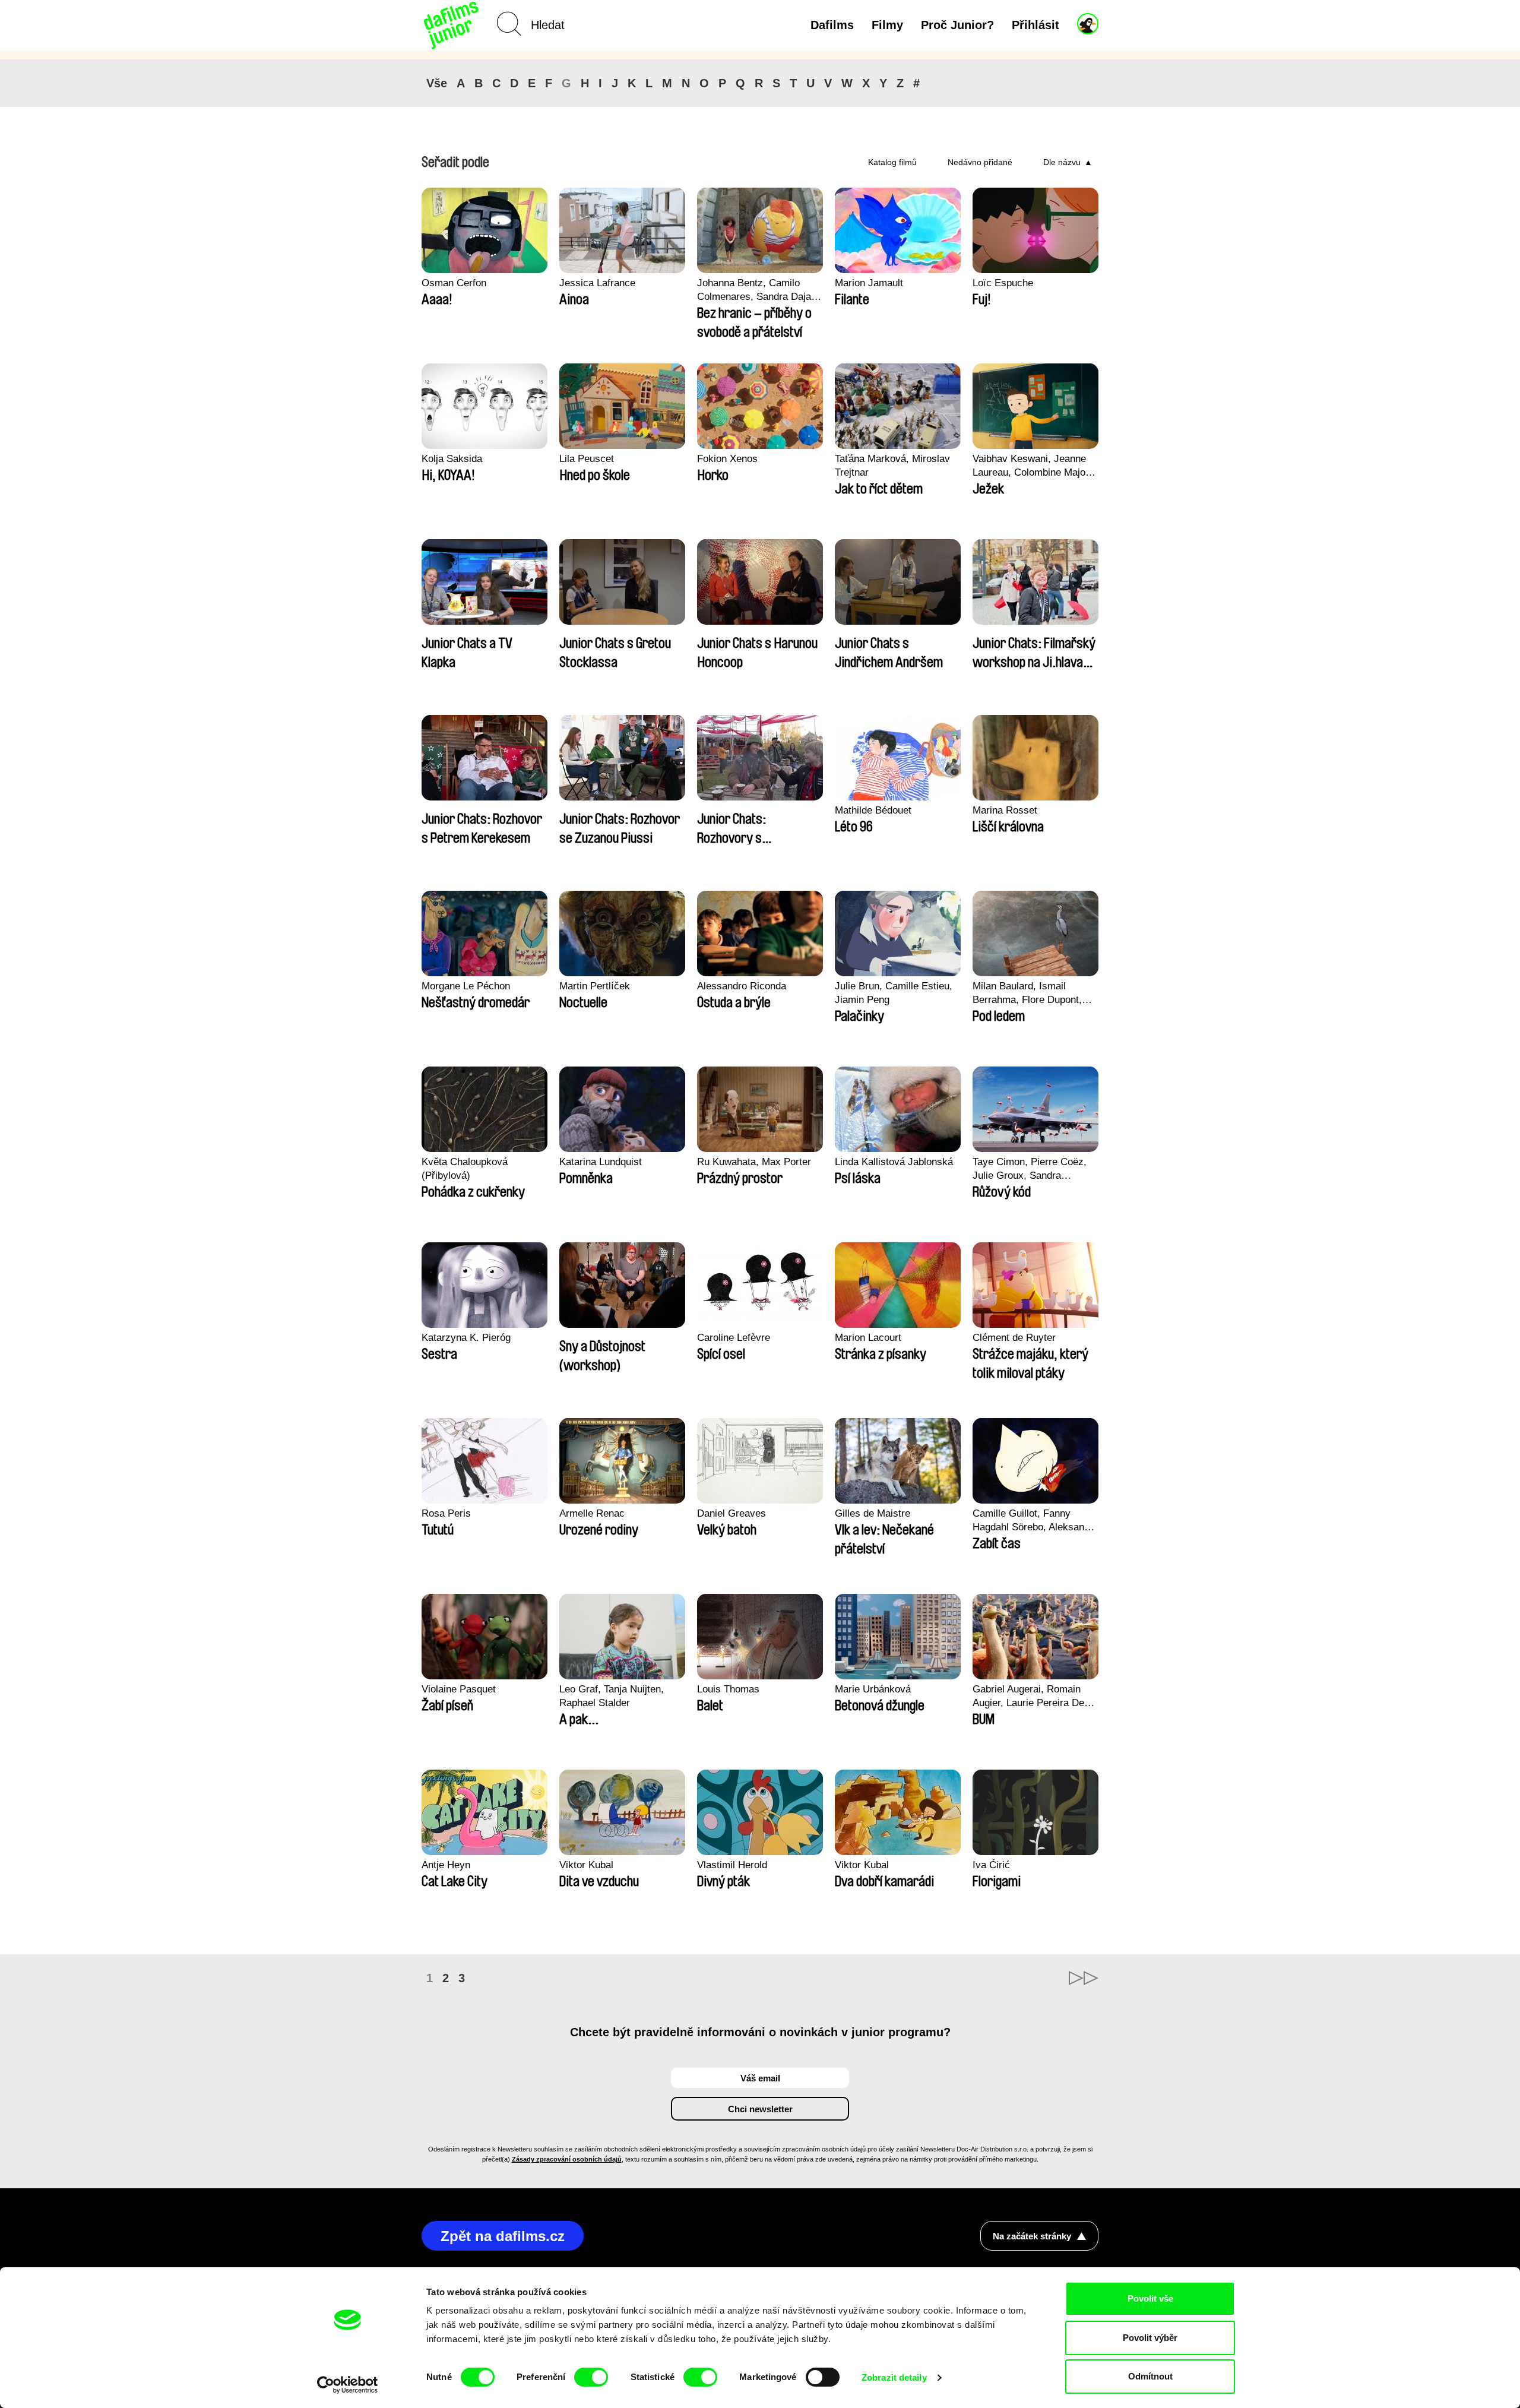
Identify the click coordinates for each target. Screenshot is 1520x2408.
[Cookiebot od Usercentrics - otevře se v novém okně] (348, 2385)
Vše (437, 83)
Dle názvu (1062, 162)
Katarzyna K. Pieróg (466, 1338)
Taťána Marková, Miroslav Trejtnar (892, 466)
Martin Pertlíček (595, 986)
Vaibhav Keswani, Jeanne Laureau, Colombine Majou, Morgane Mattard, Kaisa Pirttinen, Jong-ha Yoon (1033, 466)
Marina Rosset (1005, 810)
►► (1084, 1978)
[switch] (591, 2377)
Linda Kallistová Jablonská (894, 1162)
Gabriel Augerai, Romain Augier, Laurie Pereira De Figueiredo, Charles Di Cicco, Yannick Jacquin (1028, 1697)
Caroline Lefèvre (734, 1338)
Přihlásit (1035, 25)
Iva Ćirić (991, 1865)
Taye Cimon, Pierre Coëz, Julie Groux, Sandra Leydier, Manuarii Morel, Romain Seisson (1030, 1169)
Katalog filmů (892, 162)
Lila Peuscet (587, 459)
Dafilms (832, 25)
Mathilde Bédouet (873, 810)
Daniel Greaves (731, 1513)
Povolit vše (1150, 2298)
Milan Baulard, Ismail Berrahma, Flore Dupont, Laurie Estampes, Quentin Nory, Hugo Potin (1030, 993)
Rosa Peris (446, 1513)
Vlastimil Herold (732, 1865)
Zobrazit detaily (894, 2377)
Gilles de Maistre (873, 1513)
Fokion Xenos (727, 459)
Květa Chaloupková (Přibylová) (465, 1169)
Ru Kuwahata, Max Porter (754, 1162)
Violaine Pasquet (459, 1689)
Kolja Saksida (452, 459)
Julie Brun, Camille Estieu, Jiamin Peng (894, 993)
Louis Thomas (728, 1689)
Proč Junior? (957, 25)
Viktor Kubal (586, 1865)
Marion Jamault (869, 283)
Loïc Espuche (1003, 283)
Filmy (887, 25)
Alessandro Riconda (742, 986)
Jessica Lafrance (597, 283)
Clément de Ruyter (1014, 1338)
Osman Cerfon (454, 283)
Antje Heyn (446, 1865)
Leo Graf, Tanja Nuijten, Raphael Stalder (612, 1696)
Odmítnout (1150, 2376)
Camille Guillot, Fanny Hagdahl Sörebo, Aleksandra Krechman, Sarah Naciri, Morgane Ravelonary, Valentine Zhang (1035, 1521)
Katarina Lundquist (601, 1162)
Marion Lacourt (868, 1338)
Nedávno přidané (980, 162)
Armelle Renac (592, 1513)
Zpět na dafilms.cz (503, 2236)
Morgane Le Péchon (466, 986)
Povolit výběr (1150, 2338)
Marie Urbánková (873, 1689)
